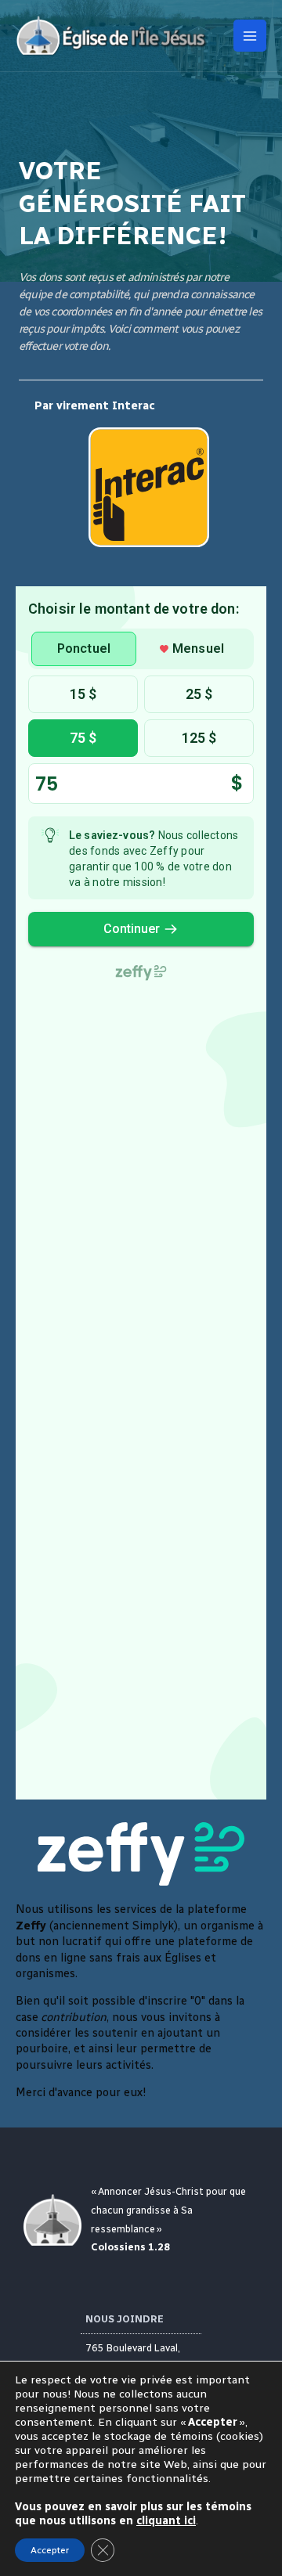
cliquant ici (166, 2521)
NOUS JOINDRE (125, 2319)
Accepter (50, 2550)
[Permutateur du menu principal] (250, 36)
